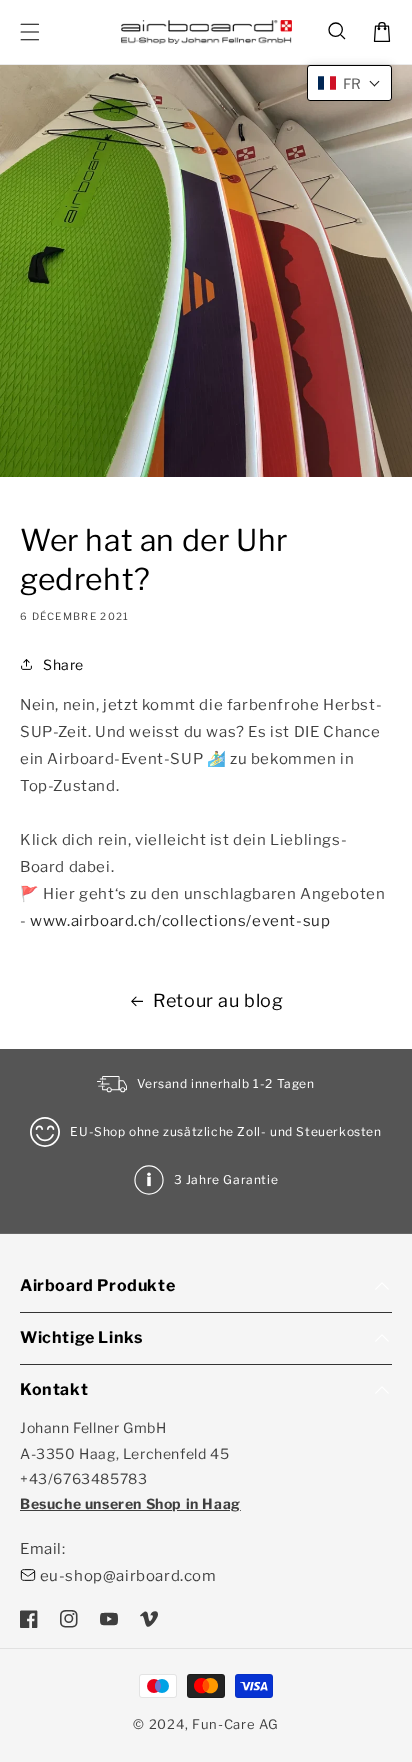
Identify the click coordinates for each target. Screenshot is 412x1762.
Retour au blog (218, 1000)
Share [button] (63, 664)
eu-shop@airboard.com (128, 1576)
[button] (338, 32)
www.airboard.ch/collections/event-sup (180, 921)
